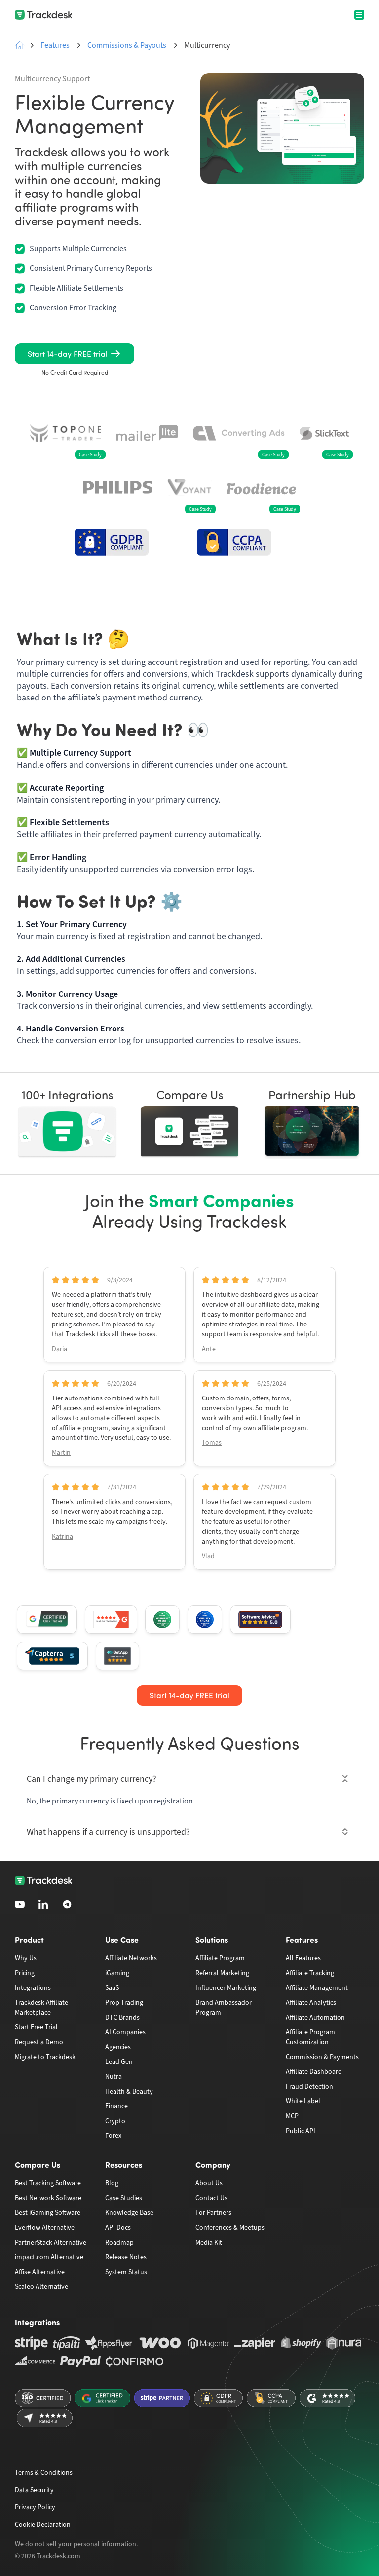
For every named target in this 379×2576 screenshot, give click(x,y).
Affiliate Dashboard (314, 2072)
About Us (209, 2183)
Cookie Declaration (43, 2524)
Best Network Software (48, 2198)
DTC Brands (122, 2017)
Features (55, 45)
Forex (113, 2136)
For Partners (213, 2213)
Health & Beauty (129, 2091)
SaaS (112, 1988)
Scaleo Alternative (41, 2287)
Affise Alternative (40, 2272)
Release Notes (126, 2257)
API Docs (118, 2227)
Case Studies (124, 2198)
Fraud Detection (309, 2086)
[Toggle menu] (359, 15)
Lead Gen (119, 2062)
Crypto (115, 2121)
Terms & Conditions (44, 2473)
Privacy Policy (35, 2507)
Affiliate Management (317, 1988)
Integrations (33, 1988)
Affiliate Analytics (311, 2003)
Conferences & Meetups (230, 2227)
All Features (303, 1958)
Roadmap (119, 2242)
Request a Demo (39, 2042)
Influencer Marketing (226, 1988)
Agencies (118, 2047)
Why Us (26, 1958)
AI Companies (125, 2032)
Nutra (114, 2077)
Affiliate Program (220, 1958)
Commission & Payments (322, 2057)
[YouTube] (20, 1904)
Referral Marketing (222, 1973)
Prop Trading (124, 2003)
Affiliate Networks (131, 1958)
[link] (75, 354)
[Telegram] (67, 1904)
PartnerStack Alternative (51, 2242)
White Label (303, 2101)
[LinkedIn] (43, 1904)
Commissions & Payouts (127, 45)
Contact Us (211, 2198)
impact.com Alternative (49, 2257)
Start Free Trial (36, 2027)
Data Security (34, 2490)
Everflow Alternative (45, 2227)
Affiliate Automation (315, 2017)
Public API (301, 2131)
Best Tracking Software (48, 2183)
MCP (292, 2116)
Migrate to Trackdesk (45, 2057)
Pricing (25, 1973)
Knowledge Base (129, 2213)
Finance (116, 2106)
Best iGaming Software (48, 2213)
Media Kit (209, 2242)
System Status (126, 2272)
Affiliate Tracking (310, 1973)
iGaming (117, 1973)
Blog (112, 2183)
